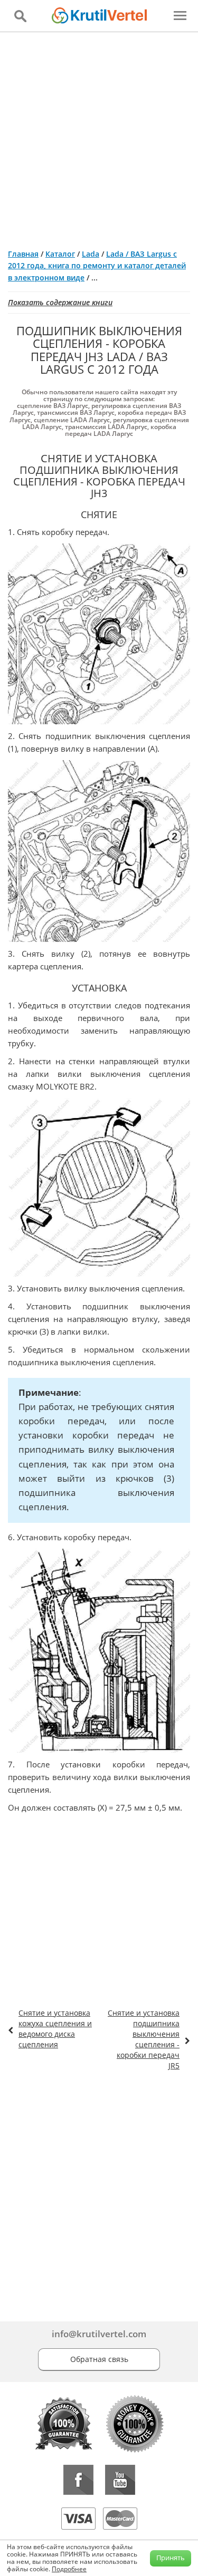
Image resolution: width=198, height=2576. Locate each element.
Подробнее (69, 2569)
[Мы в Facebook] (78, 2480)
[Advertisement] (99, 136)
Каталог (60, 254)
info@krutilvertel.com (99, 2334)
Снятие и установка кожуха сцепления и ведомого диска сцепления (55, 2029)
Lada (91, 254)
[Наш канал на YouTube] (120, 2480)
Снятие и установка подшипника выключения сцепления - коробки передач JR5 (144, 2039)
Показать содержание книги (60, 302)
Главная (23, 254)
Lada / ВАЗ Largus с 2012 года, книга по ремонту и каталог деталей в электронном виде (97, 266)
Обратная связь (99, 2359)
